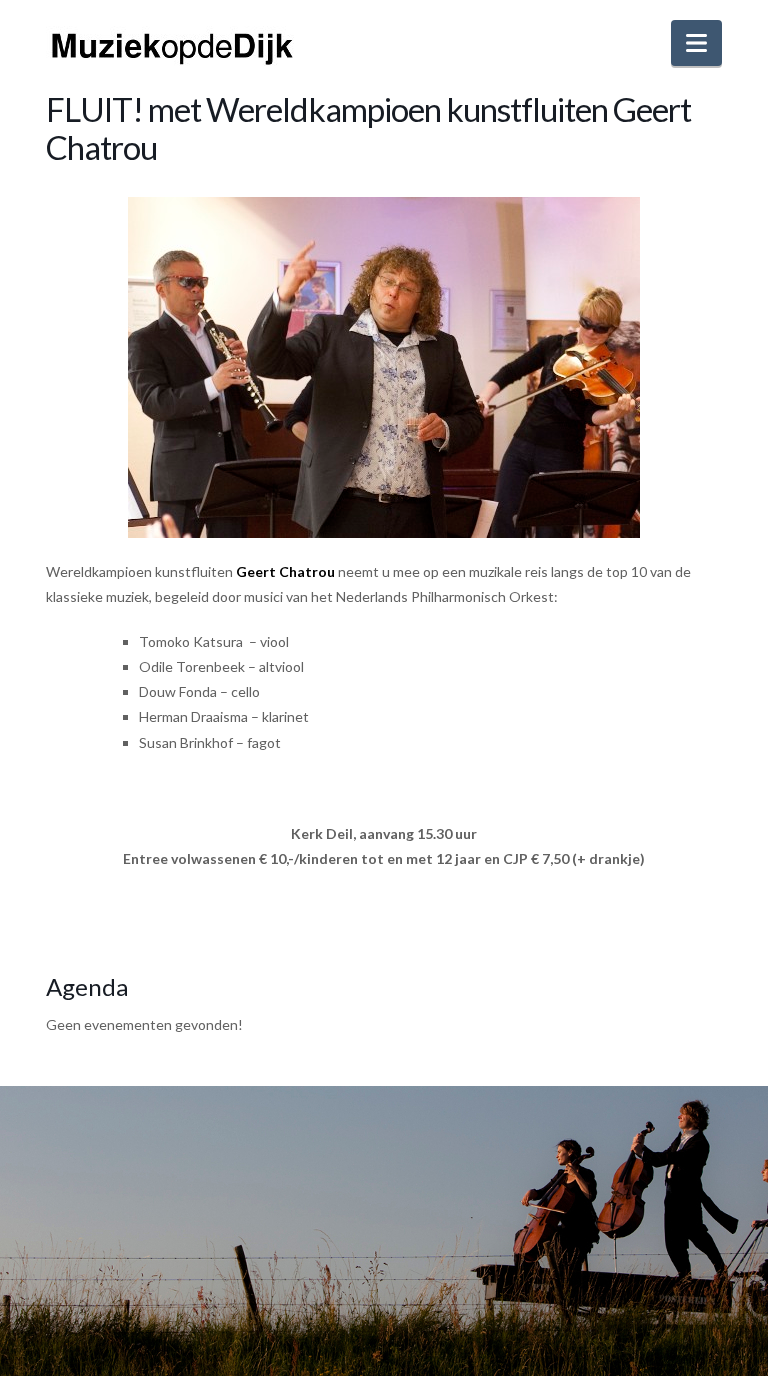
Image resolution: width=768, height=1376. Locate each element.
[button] (696, 43)
